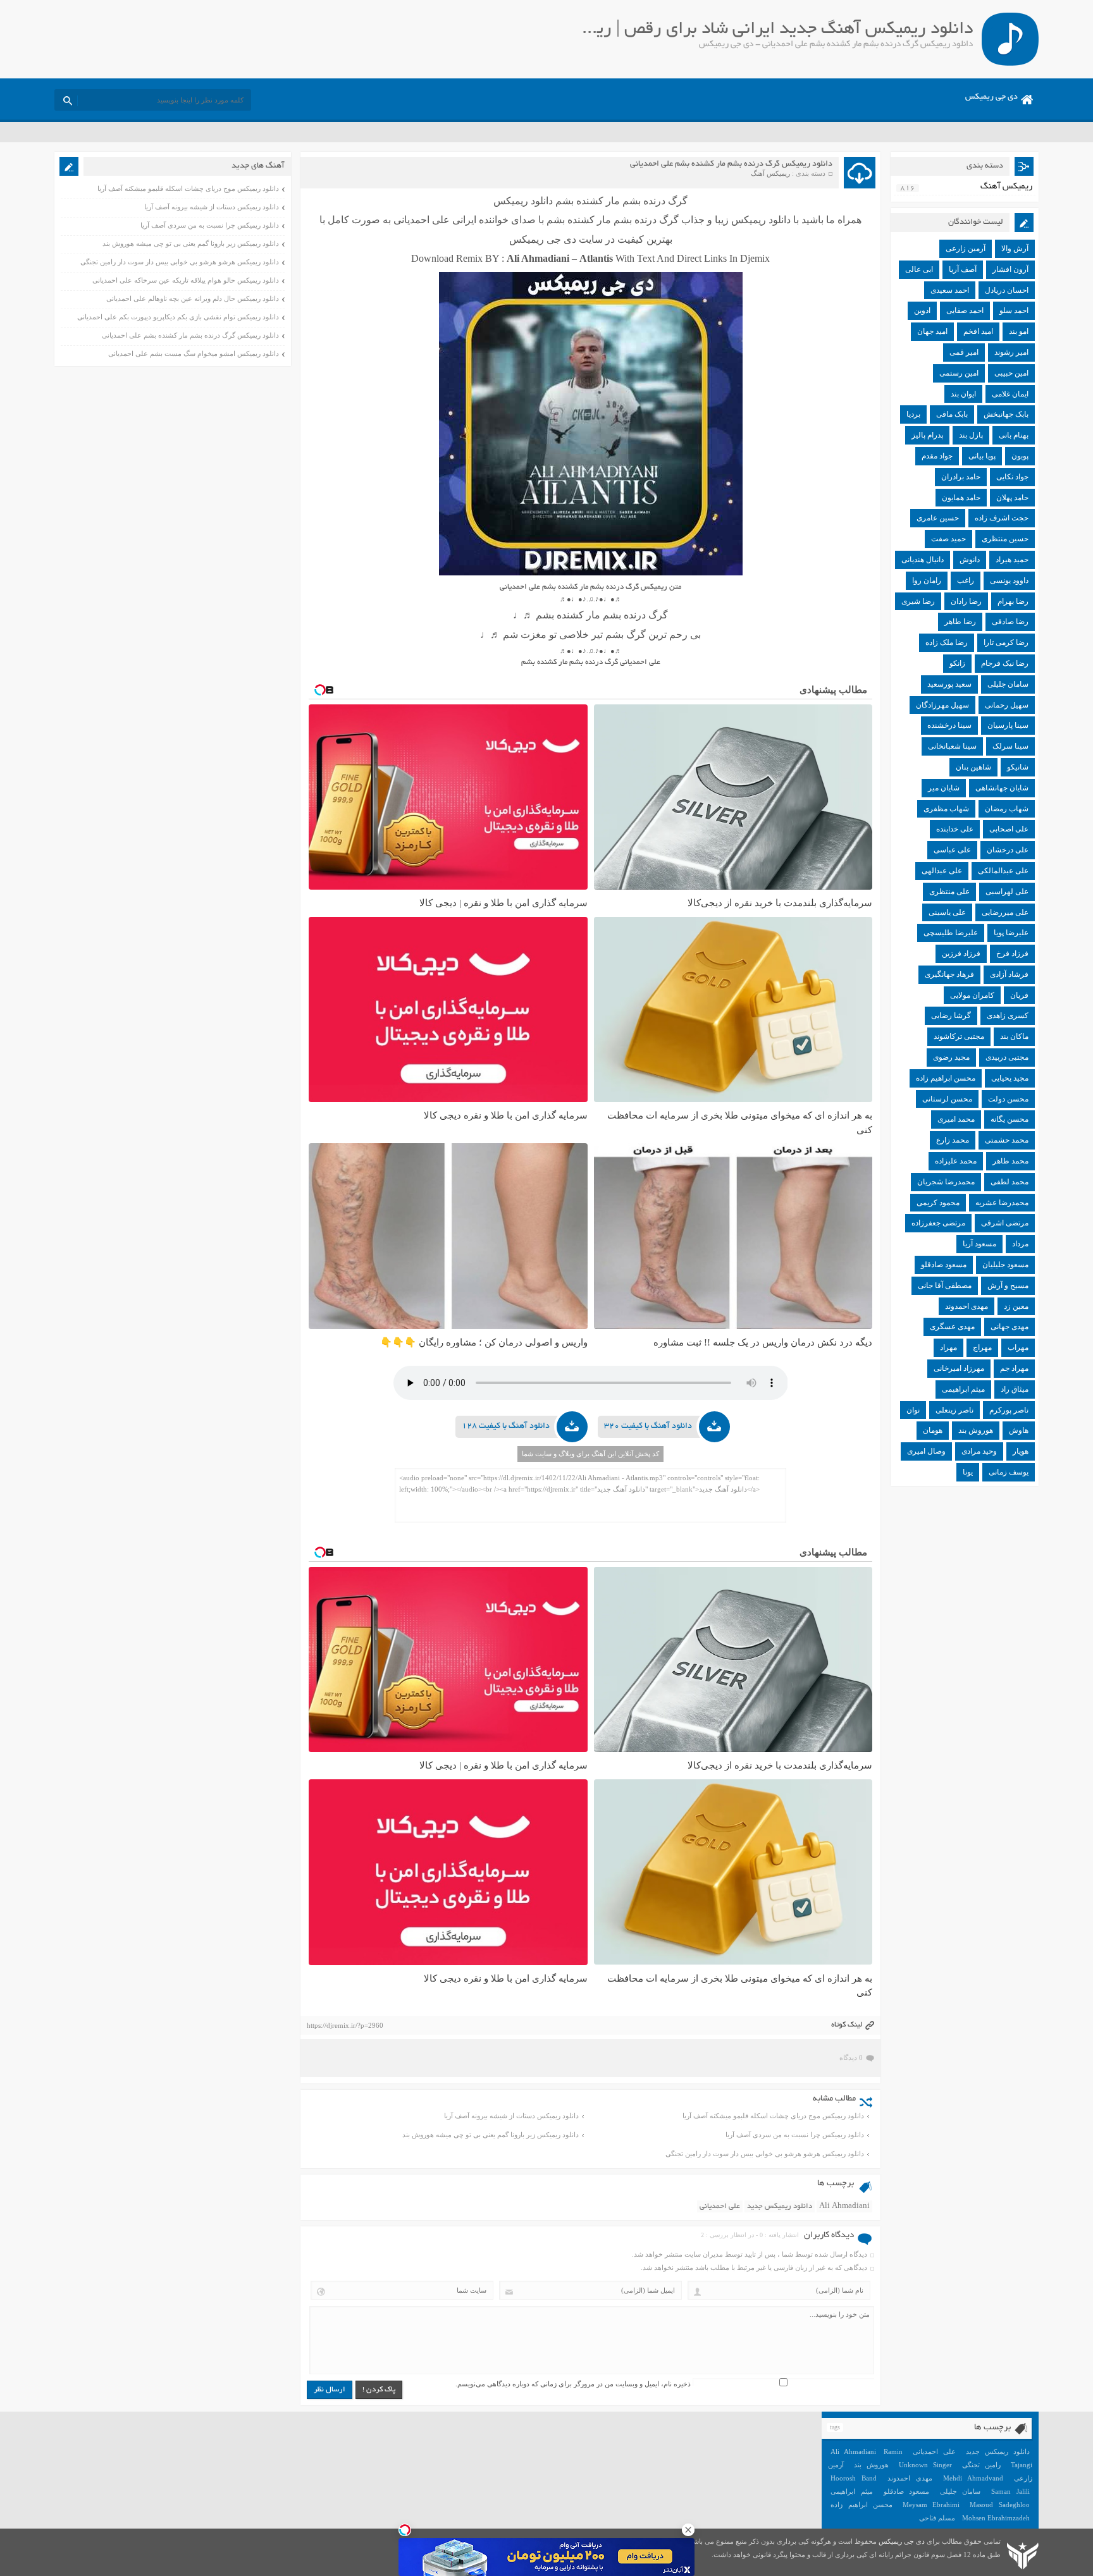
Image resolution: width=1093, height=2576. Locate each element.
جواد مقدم (937, 456)
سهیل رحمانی (1007, 705)
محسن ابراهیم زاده (946, 1078)
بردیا (913, 414)
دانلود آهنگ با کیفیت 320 (648, 1426)
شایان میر (944, 788)
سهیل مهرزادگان (942, 705)
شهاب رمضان (1007, 809)
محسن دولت (1008, 1099)
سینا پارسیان (1008, 725)
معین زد (1016, 1306)
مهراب (1018, 1347)
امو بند (1019, 331)
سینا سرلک (1010, 746)
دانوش (970, 560)
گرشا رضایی (951, 1015)
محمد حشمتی (1007, 1140)
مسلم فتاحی (937, 2518)
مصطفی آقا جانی (945, 1285)
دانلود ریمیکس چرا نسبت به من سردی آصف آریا (795, 2135)
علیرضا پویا (1011, 933)
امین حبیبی (1011, 373)
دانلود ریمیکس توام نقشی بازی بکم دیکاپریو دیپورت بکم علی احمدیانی (178, 317)
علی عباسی (952, 850)
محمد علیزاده (956, 1161)
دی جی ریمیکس (991, 97)
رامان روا (927, 580)
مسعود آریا (979, 1244)
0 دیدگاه (851, 2058)
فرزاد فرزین (961, 954)
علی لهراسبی (1007, 892)
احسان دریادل (1007, 290)
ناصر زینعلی (954, 1410)
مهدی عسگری (952, 1327)
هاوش (1019, 1430)
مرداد (1020, 1244)
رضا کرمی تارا (1006, 642)
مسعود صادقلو (944, 1265)
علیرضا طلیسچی (951, 933)
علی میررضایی (1005, 912)
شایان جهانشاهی (1002, 788)
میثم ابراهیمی (963, 1389)
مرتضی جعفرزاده (938, 1223)
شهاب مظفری (946, 809)
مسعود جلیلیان (1005, 1265)
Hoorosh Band (854, 2478)
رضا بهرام (1013, 601)
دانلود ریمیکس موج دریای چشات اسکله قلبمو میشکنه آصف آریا (773, 2116)
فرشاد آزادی (1009, 974)
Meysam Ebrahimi (931, 2505)
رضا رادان (966, 601)
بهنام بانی (1014, 435)
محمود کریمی (938, 1203)
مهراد (948, 1347)
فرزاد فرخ (1012, 954)
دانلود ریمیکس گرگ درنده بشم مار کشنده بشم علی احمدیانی (731, 164)
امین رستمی (959, 373)
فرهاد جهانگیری (949, 974)
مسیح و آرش (1008, 1285)
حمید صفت (948, 539)
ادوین (922, 310)
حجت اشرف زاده (1002, 518)
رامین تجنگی (981, 2465)
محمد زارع (953, 1140)
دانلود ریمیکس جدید (780, 2206)
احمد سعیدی (950, 290)
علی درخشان (1008, 850)
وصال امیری (926, 1451)
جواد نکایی (1012, 477)
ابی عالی (919, 269)
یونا (968, 1472)
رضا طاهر (960, 622)
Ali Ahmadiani (844, 2206)
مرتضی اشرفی (1005, 1223)
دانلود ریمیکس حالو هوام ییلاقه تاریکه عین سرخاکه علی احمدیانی (186, 280)
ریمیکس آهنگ (770, 173)
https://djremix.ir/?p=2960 (345, 2025)
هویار (1021, 1451)
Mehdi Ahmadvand (973, 2478)
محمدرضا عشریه (1002, 1203)
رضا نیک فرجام (1005, 663)
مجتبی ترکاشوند (959, 1036)
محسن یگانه (1010, 1119)
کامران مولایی (972, 995)
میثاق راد (1015, 1389)
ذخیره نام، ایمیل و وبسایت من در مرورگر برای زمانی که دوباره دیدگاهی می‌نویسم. (573, 2384)
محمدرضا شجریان (946, 1182)
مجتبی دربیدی (1007, 1057)
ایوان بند (963, 394)
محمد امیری (956, 1119)
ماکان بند (1014, 1036)
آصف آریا (963, 269)
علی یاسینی (947, 912)
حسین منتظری (1005, 539)
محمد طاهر (1010, 1161)
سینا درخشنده (949, 725)
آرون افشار (1010, 269)
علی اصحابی (1009, 829)
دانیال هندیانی (923, 560)
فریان (1019, 995)
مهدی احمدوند (966, 1306)
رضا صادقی (1010, 622)
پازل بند (971, 435)
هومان (933, 1430)
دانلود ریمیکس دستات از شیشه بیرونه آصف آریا (511, 2116)
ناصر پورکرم (1009, 1410)
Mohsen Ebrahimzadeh (996, 2518)
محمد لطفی (1010, 1182)
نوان (913, 1410)
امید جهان (932, 331)
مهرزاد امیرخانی (959, 1368)
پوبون (1020, 456)
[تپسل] (405, 2530)
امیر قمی (964, 352)
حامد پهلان (1012, 498)
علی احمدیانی (720, 2206)
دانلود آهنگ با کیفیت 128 (506, 1426)
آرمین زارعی (966, 248)
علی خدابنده (955, 829)
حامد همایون (961, 498)
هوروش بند (976, 1430)
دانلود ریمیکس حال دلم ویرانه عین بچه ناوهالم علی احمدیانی (193, 298)
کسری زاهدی (1008, 1015)
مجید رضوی (951, 1057)
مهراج (982, 1347)
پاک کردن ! (379, 2390)
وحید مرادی (979, 1451)
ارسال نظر (330, 2390)
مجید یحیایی (1010, 1078)
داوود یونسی (1009, 580)
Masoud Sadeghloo (999, 2505)
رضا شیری (918, 601)
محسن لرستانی (947, 1099)
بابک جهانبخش (1006, 414)
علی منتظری (949, 892)
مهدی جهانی (1010, 1327)
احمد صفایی (965, 310)
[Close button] (688, 2530)
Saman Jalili (1010, 2491)
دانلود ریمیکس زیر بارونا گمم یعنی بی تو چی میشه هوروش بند (491, 2135)
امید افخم (978, 331)
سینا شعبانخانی (952, 746)
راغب (966, 580)
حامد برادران (961, 477)
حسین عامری (938, 518)
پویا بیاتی (982, 456)
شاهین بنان (973, 767)
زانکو (957, 663)
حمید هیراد (1012, 560)
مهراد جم (1014, 1368)
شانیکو (1018, 767)
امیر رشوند (1011, 352)
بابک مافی (952, 414)
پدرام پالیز (927, 435)
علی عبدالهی (942, 871)
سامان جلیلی (1008, 684)
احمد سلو (1014, 310)
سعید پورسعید (949, 684)
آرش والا (1015, 248)
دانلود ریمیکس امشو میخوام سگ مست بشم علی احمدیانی (194, 353)
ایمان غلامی (1010, 394)
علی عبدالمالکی (1003, 871)
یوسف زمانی (1009, 1472)
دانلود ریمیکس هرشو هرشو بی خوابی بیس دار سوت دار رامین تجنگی (765, 2154)
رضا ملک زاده (947, 642)
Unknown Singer (925, 2465)
